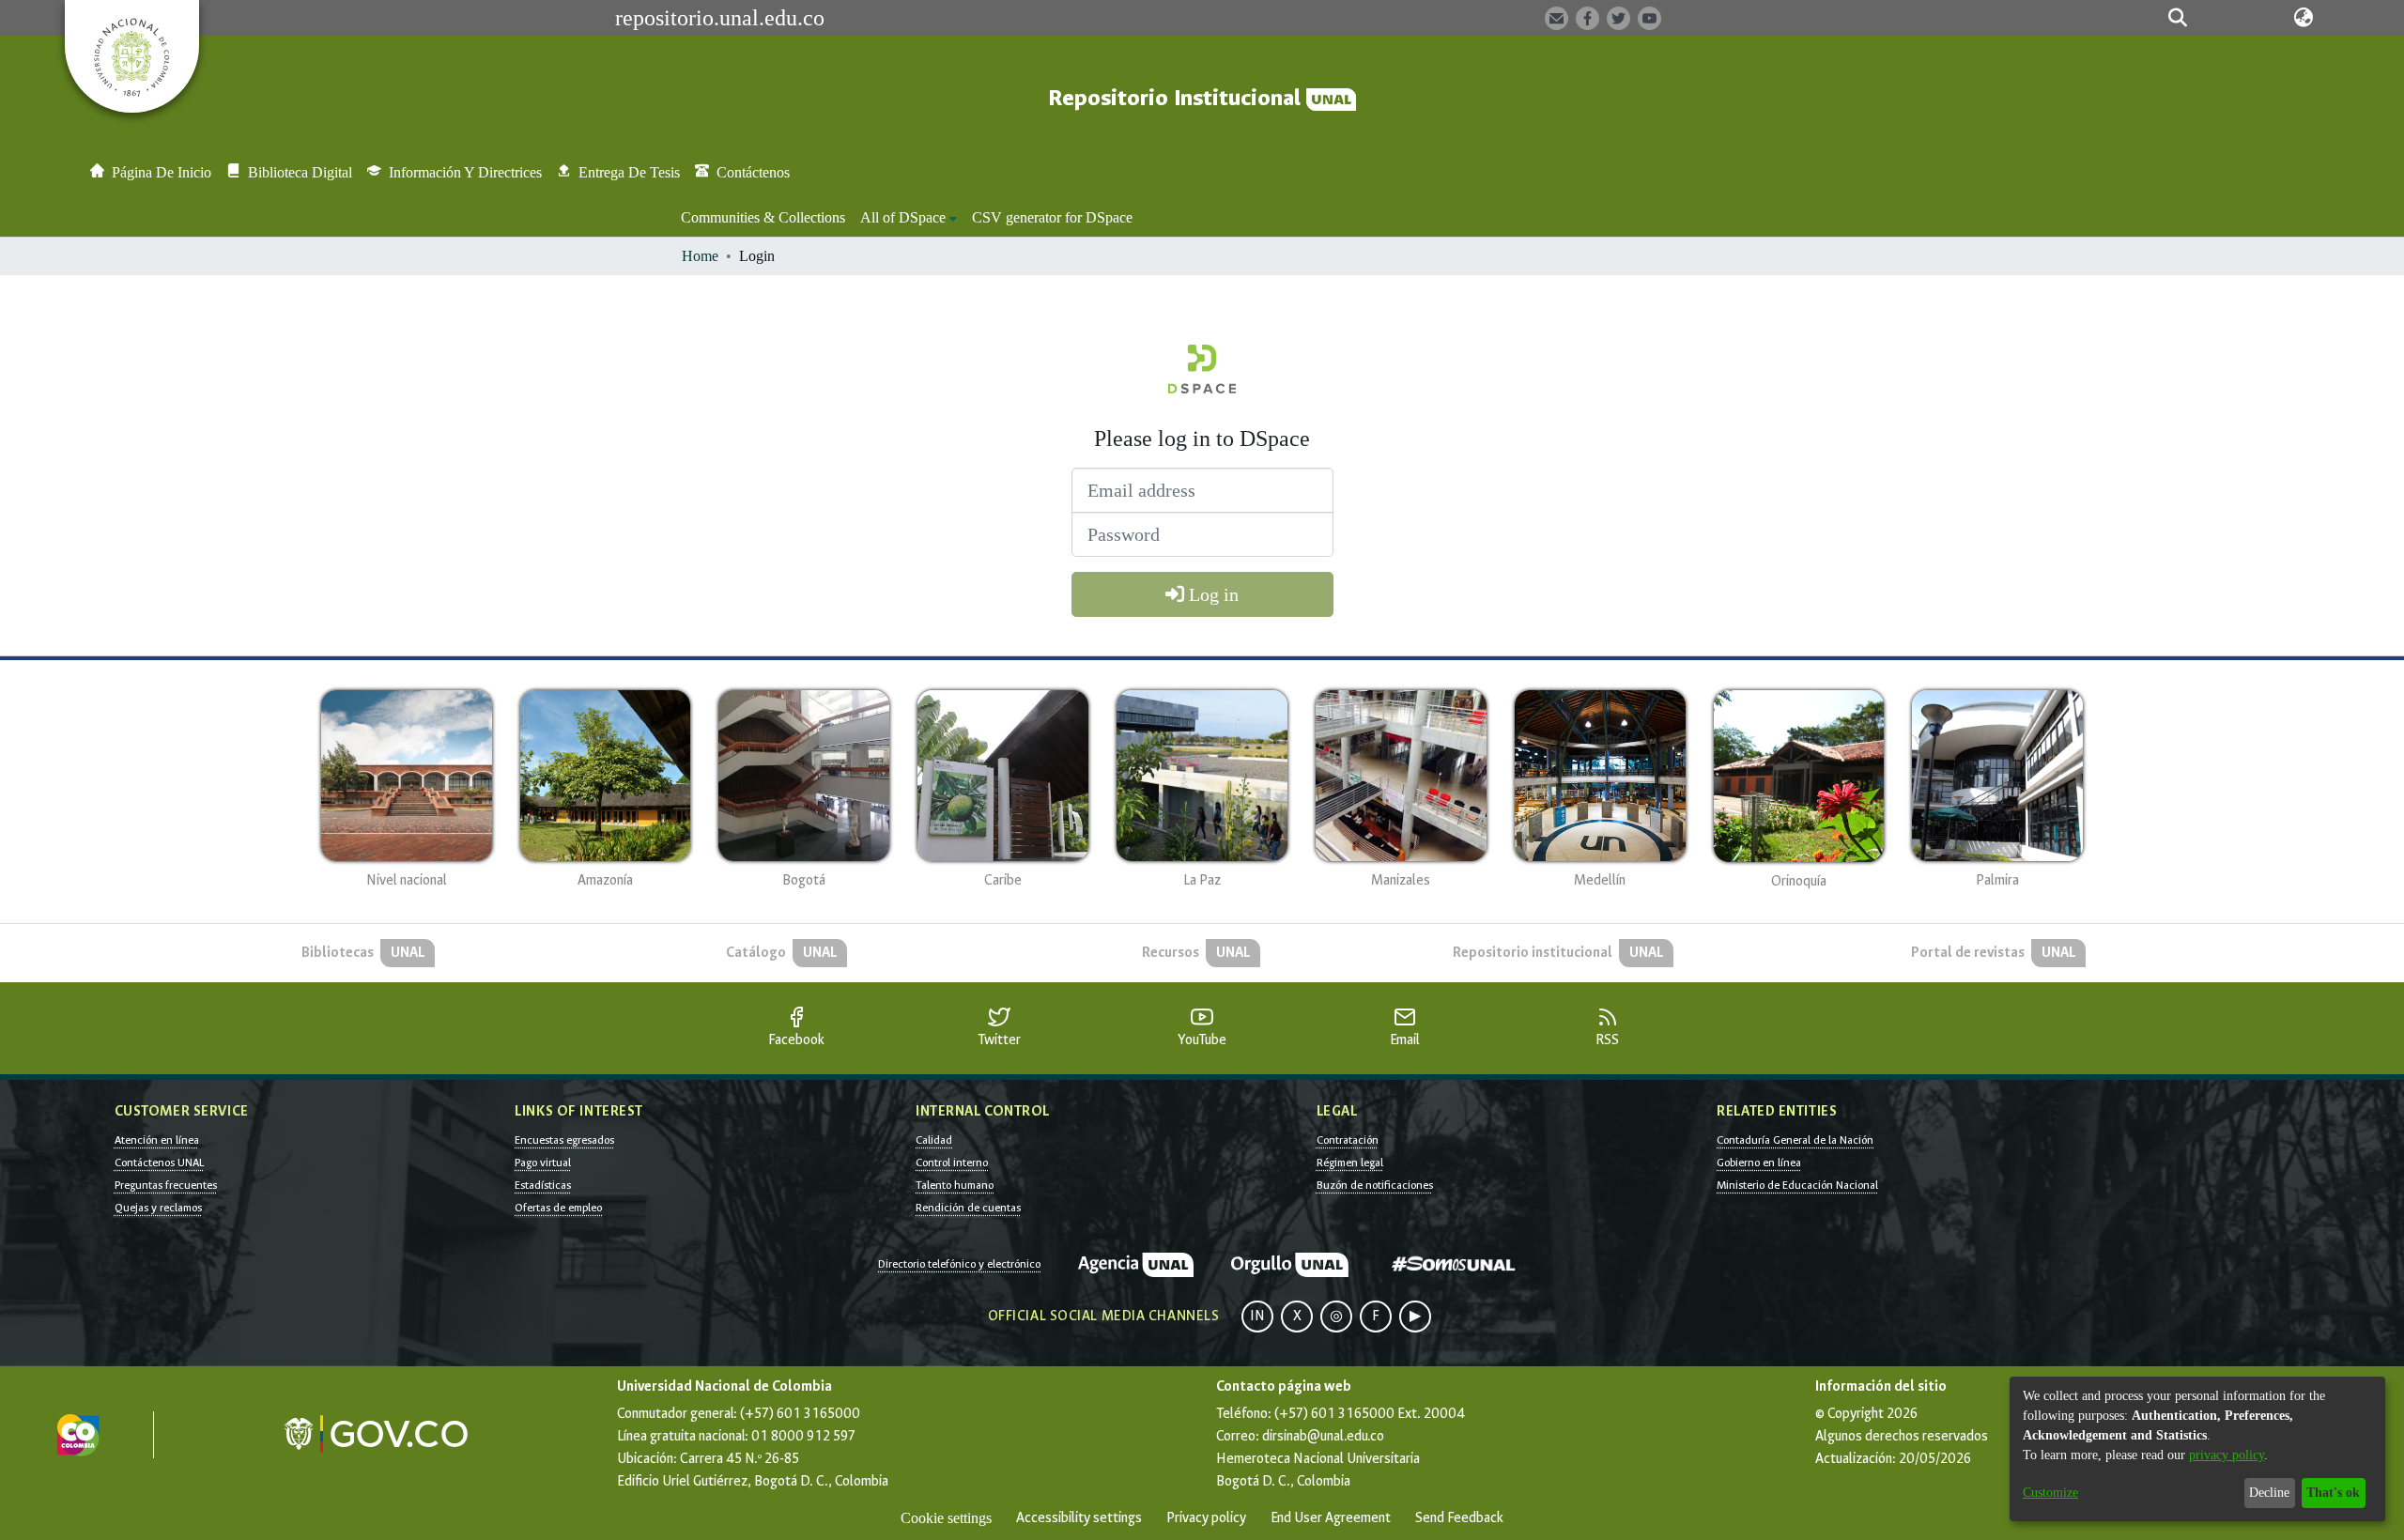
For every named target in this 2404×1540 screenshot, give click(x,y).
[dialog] (2197, 1449)
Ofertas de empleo (558, 1208)
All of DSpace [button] (903, 217)
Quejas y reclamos (158, 1208)
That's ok (2333, 1493)
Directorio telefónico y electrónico (959, 1264)
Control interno (952, 1163)
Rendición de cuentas (968, 1208)
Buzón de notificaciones (1375, 1185)
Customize (2050, 1493)
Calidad (934, 1140)
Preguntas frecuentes (166, 1185)
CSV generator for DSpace (1052, 217)
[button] (2178, 18)
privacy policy (2227, 1455)
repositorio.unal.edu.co (720, 18)
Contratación (1348, 1140)
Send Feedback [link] (1459, 1518)
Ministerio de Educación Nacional (1797, 1185)
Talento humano (955, 1185)
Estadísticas (543, 1185)
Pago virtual (543, 1163)
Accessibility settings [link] (1079, 1518)
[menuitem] (909, 218)
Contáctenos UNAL (159, 1163)
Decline (2269, 1493)
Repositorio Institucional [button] (1177, 98)
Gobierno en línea (1759, 1163)
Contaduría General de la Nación (1795, 1140)
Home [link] (700, 256)
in (1257, 1316)
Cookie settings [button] (946, 1518)
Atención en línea (157, 1140)
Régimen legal (1350, 1163)
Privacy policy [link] (1206, 1518)
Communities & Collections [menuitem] (763, 217)
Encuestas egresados (564, 1140)
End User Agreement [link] (1331, 1518)
